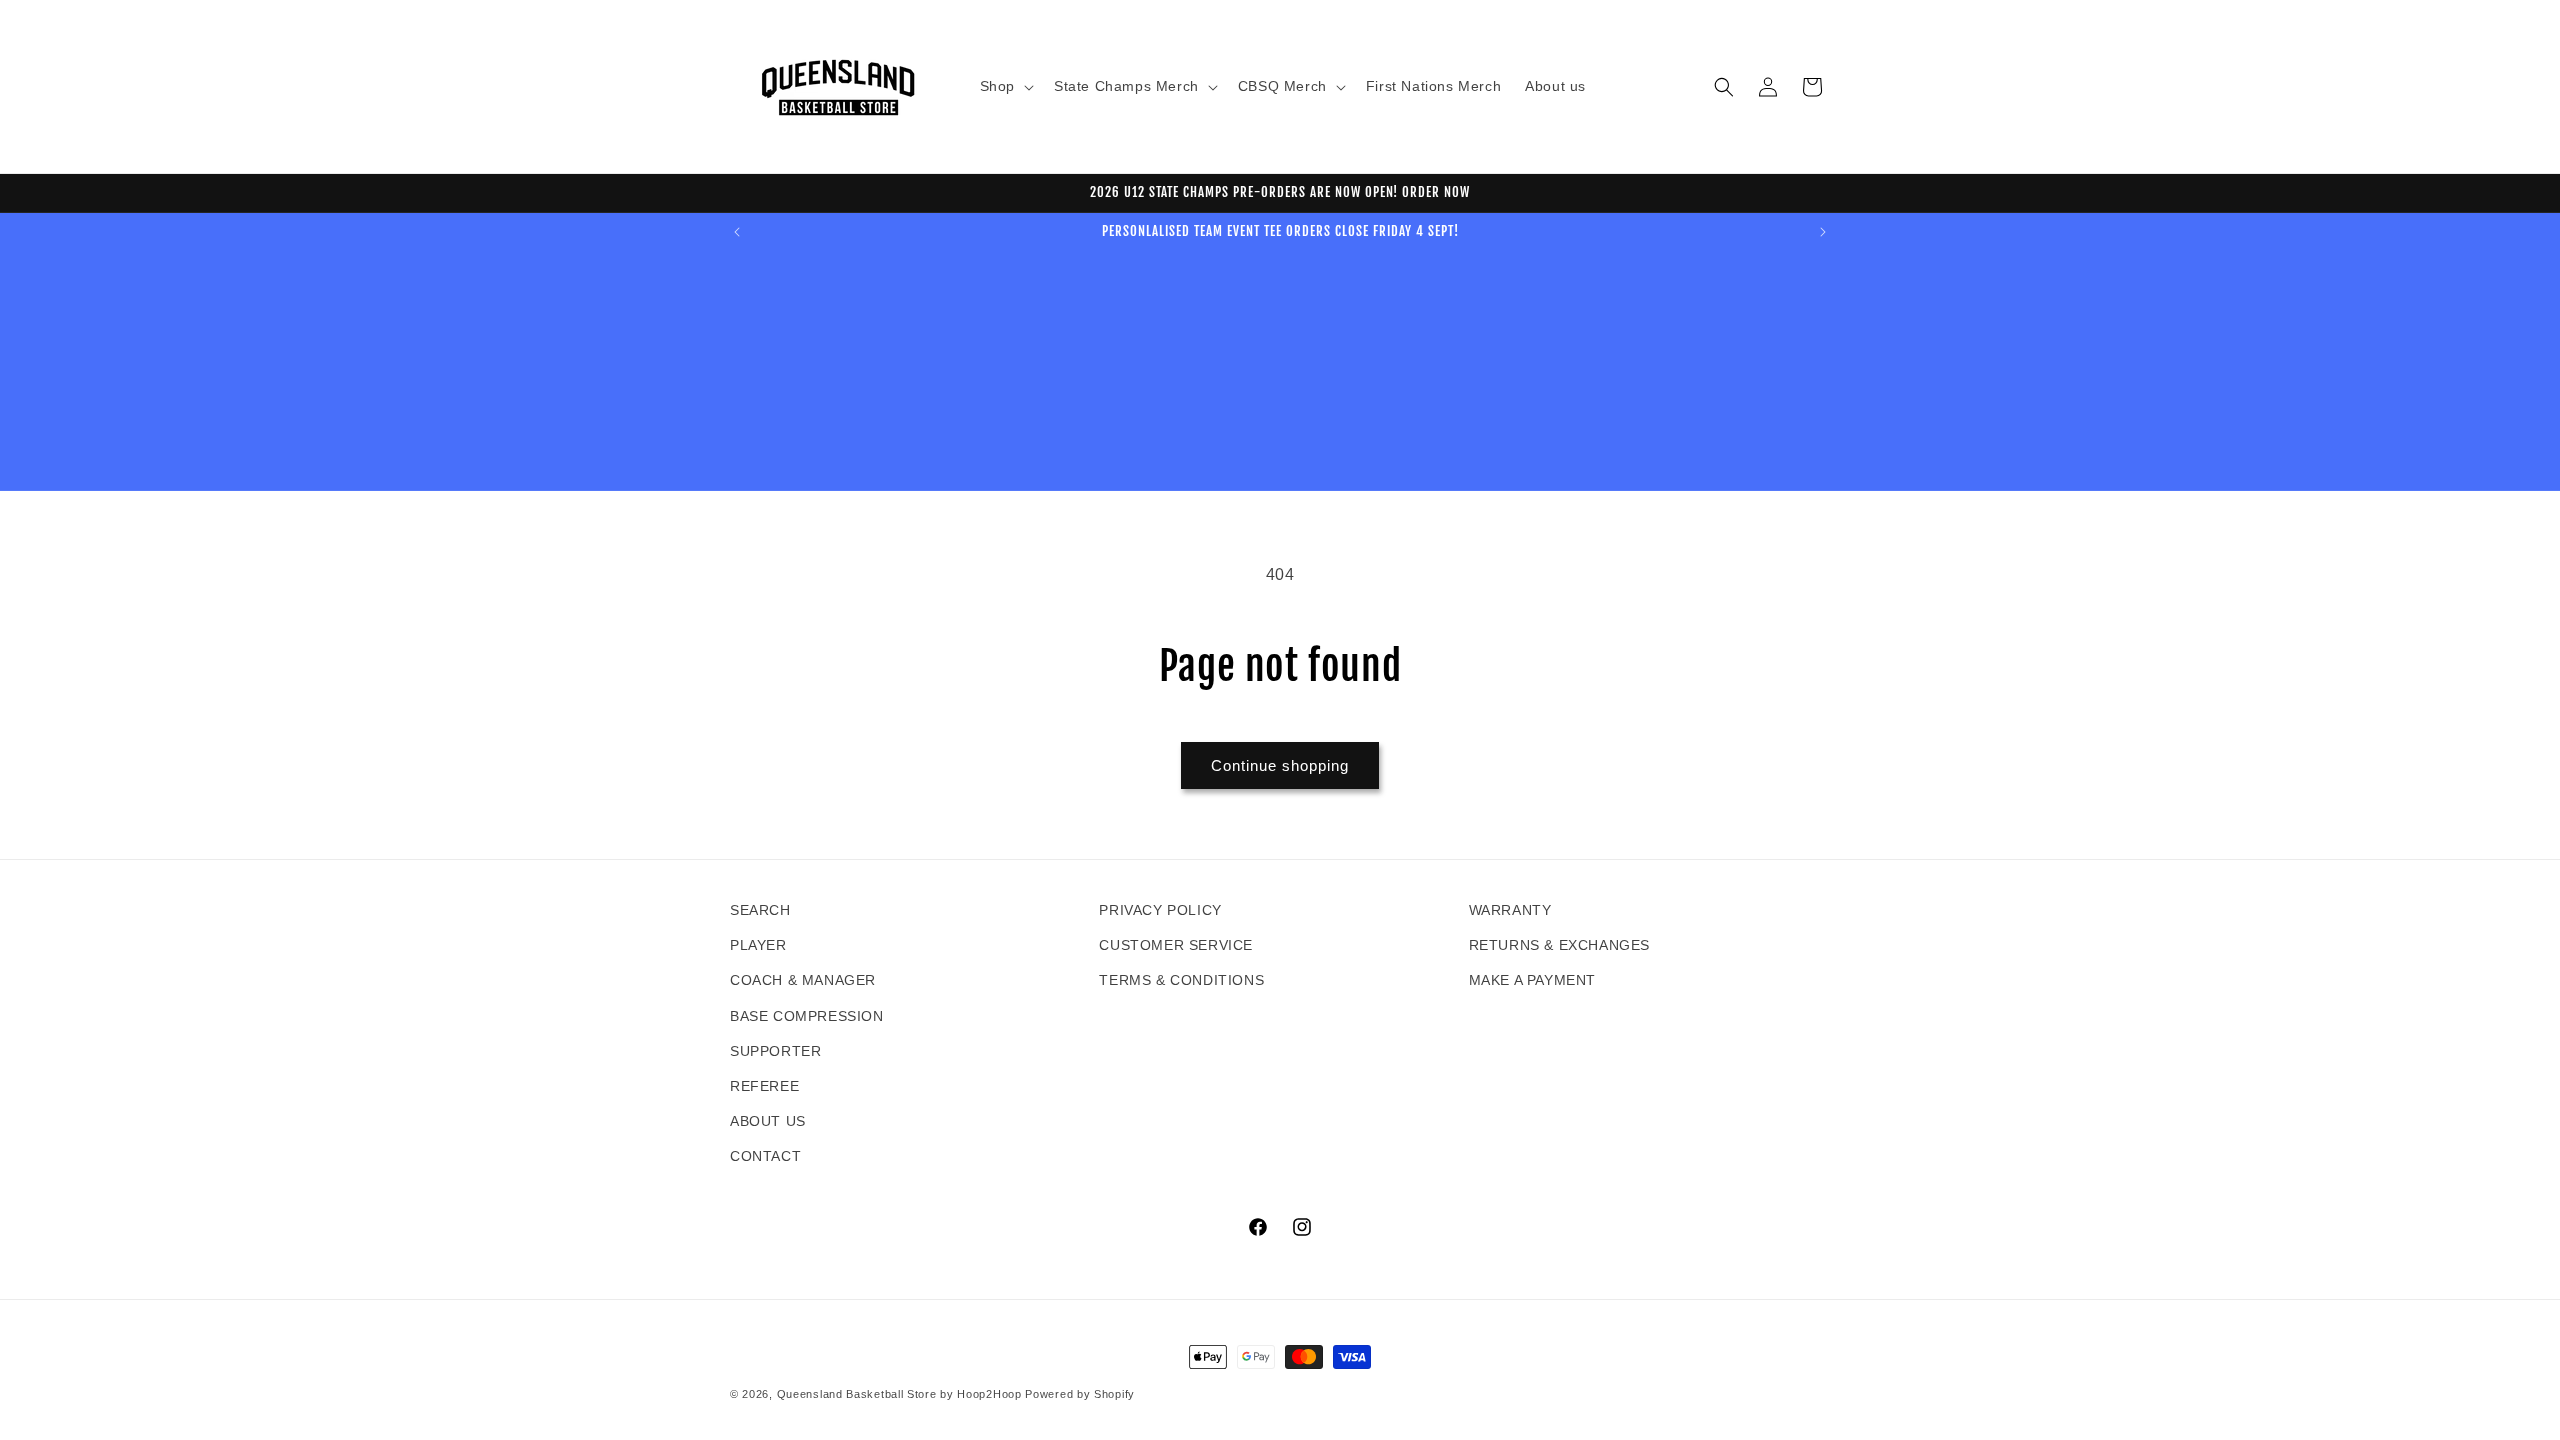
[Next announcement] (1823, 232)
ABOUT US (768, 1121)
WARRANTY (1510, 910)
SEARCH (760, 910)
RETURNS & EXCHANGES (1559, 945)
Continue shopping (1280, 765)
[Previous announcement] (737, 232)
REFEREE (764, 1086)
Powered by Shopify (1080, 1394)
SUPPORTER (775, 1051)
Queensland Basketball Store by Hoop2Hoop (899, 1394)
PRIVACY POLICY (1160, 910)
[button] (1005, 86)
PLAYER (758, 945)
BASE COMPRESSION (807, 1016)
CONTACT (765, 1156)
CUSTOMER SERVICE (1176, 945)
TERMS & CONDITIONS (1181, 980)
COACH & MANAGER (803, 980)
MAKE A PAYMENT (1532, 980)
